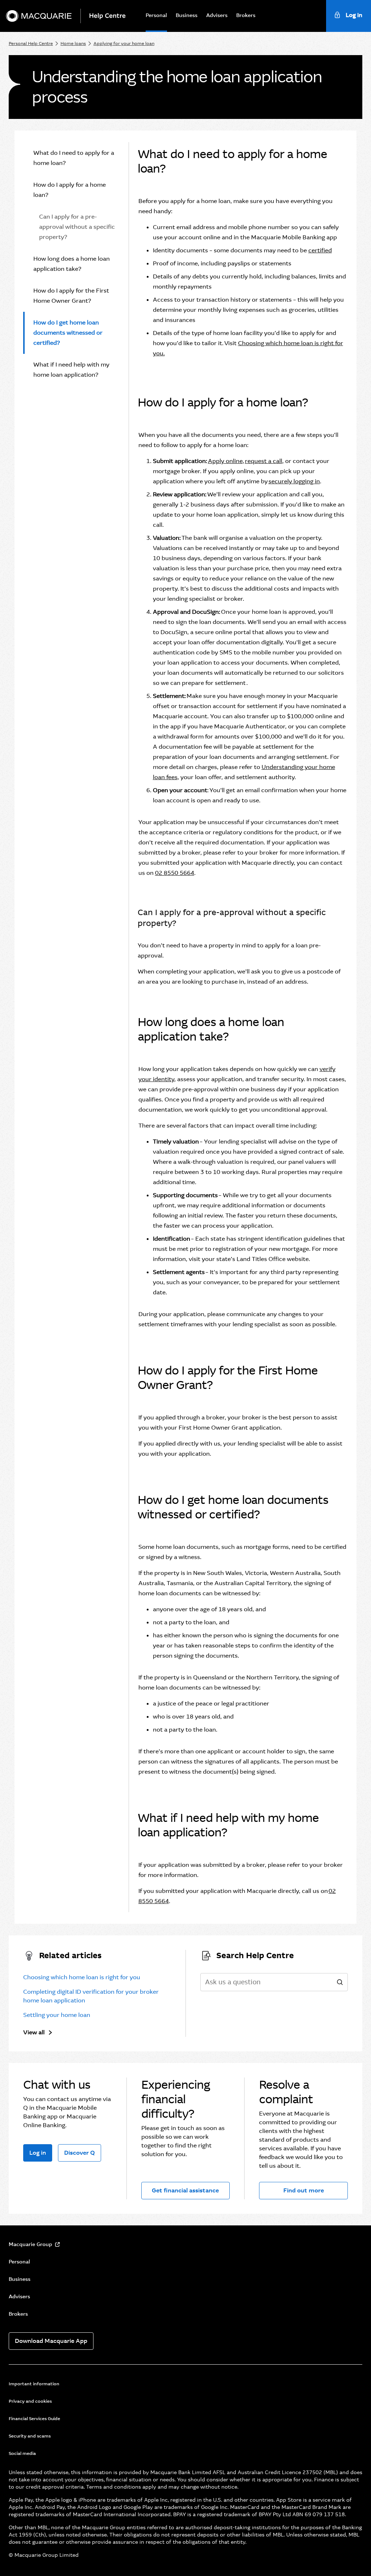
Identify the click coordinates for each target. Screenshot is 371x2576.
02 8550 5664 (175, 873)
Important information (34, 2384)
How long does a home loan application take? (72, 264)
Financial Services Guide (34, 2419)
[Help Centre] (110, 16)
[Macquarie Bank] (39, 16)
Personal (156, 15)
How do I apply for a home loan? (70, 190)
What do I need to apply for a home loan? (74, 158)
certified (320, 250)
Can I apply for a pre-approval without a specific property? (77, 227)
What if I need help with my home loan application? (71, 370)
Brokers (246, 15)
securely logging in (294, 481)
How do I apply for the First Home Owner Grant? (71, 296)
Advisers (217, 15)
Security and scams (30, 2436)
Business (187, 15)
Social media (22, 2453)
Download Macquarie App (51, 2341)
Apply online (225, 461)
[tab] (72, 158)
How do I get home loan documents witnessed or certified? (68, 333)
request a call (264, 461)
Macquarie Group (30, 2244)
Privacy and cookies (30, 2401)
